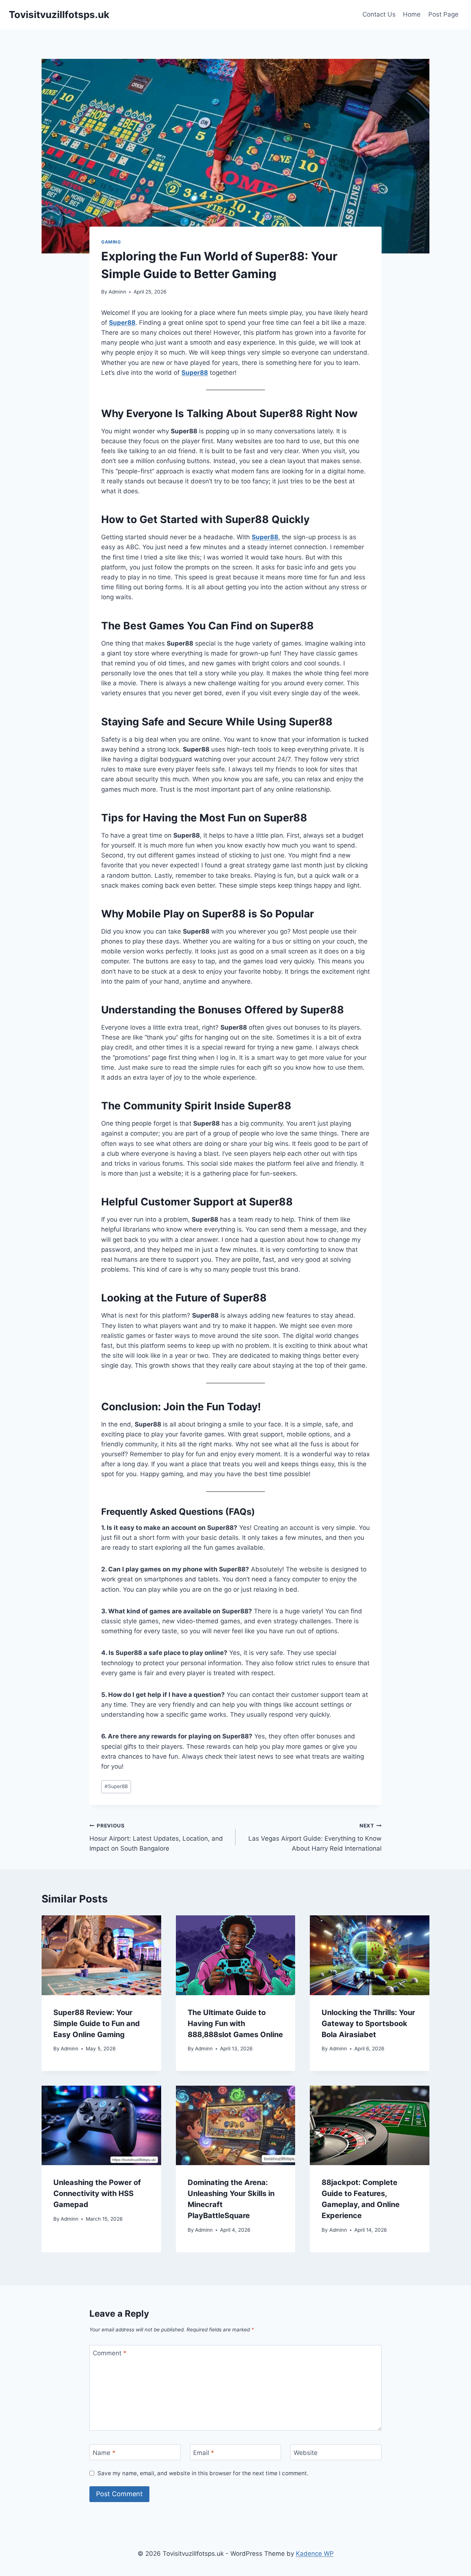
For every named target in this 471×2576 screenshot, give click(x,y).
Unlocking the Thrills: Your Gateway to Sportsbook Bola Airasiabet (368, 2024)
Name (104, 2452)
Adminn (117, 292)
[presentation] (101, 1955)
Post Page (443, 14)
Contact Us (379, 14)
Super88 (195, 373)
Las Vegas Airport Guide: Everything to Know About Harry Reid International (315, 1837)
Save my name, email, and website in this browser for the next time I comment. (203, 2473)
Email (204, 2452)
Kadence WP (315, 2554)
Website (306, 2452)
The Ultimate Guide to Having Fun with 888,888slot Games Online (235, 2024)
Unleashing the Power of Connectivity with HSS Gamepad (97, 2193)
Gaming (111, 242)
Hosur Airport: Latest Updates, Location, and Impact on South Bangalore (156, 1837)
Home (412, 14)
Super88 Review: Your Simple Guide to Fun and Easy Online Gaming (97, 2024)
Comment (110, 2353)
